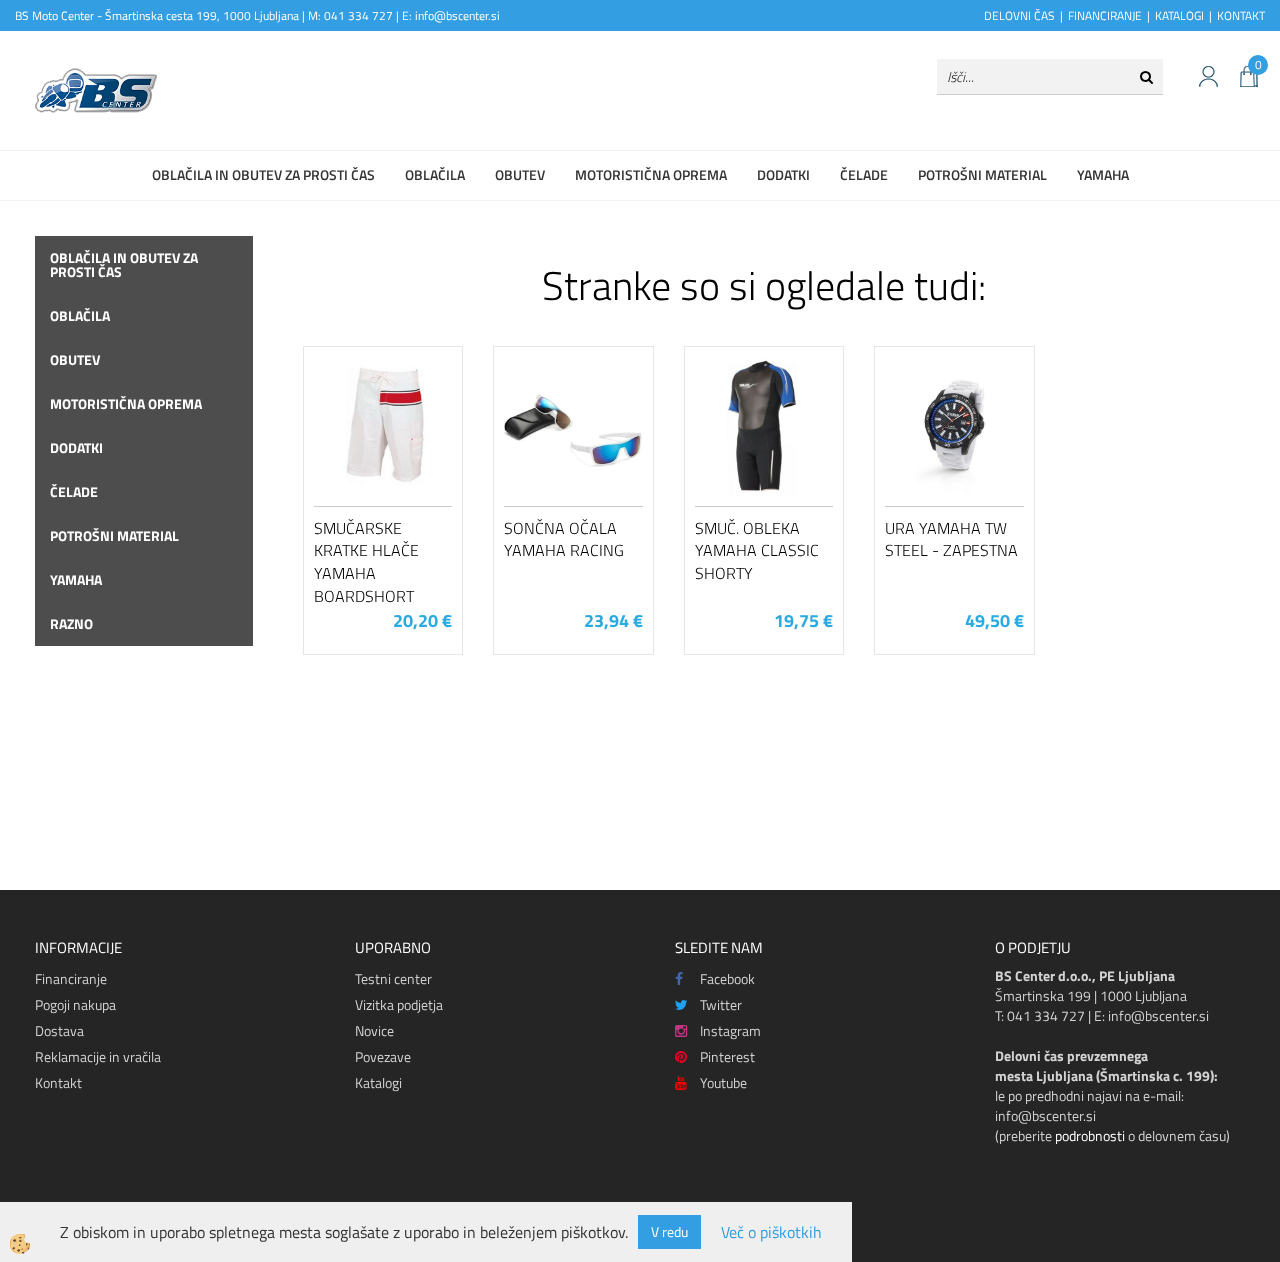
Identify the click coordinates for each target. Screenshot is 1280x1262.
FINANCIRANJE (1105, 15)
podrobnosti (1090, 1135)
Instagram (730, 1030)
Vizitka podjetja (399, 1004)
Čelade (864, 174)
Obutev (520, 174)
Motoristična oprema (651, 174)
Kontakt (58, 1082)
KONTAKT (1241, 15)
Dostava (59, 1030)
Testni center (393, 978)
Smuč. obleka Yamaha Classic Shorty (757, 551)
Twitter (721, 1004)
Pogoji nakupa (75, 1004)
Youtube (723, 1082)
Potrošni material (982, 174)
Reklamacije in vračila (98, 1056)
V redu (669, 1231)
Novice (374, 1030)
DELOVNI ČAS (1019, 15)
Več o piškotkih (771, 1232)
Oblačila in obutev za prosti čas (263, 174)
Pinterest (727, 1056)
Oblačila (435, 174)
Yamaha (1103, 174)
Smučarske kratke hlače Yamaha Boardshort (366, 562)
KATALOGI (1179, 15)
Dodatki (783, 174)
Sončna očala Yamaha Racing (564, 539)
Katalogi (378, 1082)
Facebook (727, 978)
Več (383, 458)
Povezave (383, 1056)
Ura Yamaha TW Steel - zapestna (951, 539)
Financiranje (71, 978)
